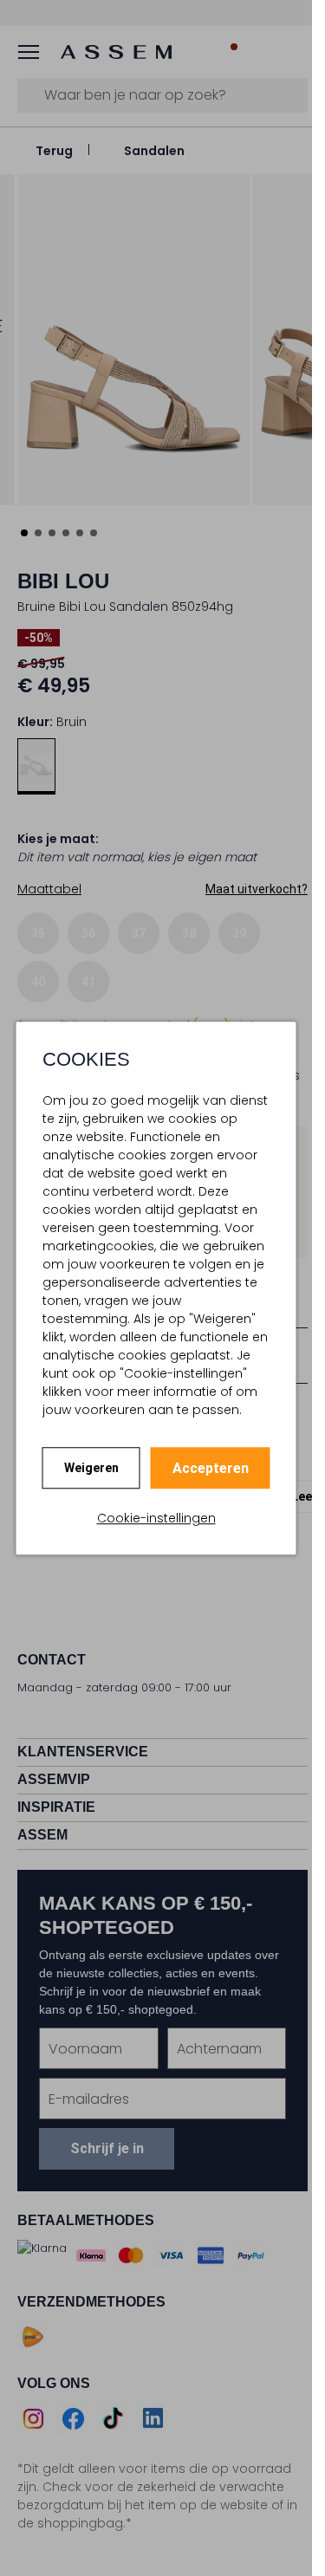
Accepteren (211, 1468)
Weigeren (91, 1468)
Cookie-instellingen (156, 1518)
